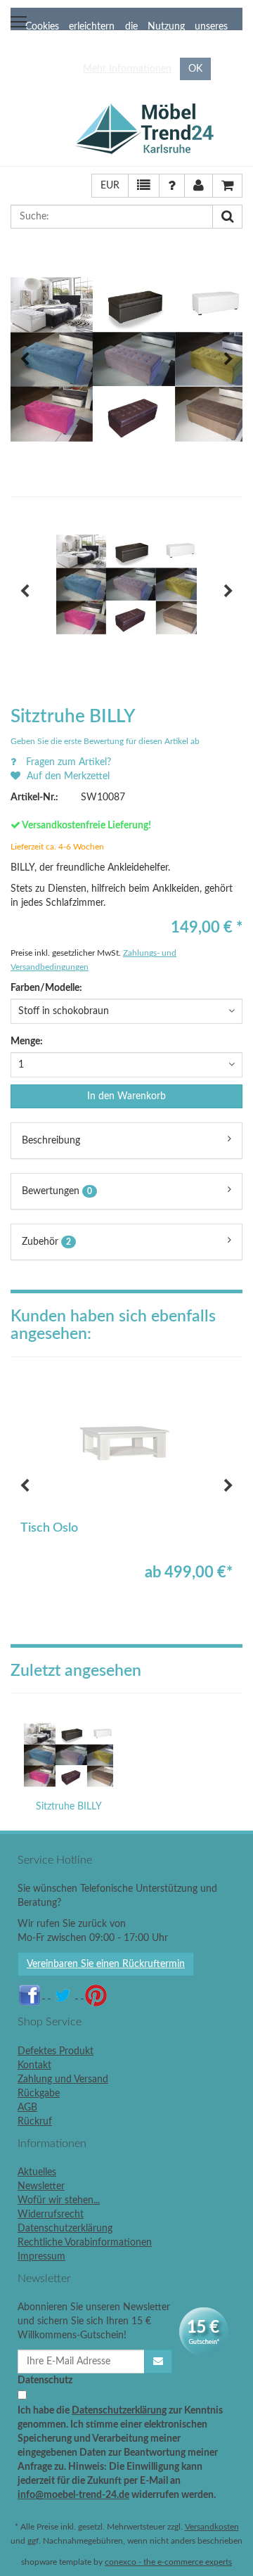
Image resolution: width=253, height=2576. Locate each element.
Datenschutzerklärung (65, 2229)
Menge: (27, 1042)
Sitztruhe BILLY (69, 1807)
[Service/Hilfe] (172, 186)
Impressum (41, 2257)
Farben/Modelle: (46, 988)
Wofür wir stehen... (59, 2200)
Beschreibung (51, 1141)
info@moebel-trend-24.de (73, 2495)
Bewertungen (57, 1191)
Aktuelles (37, 2172)
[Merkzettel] (144, 186)
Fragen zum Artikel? (67, 762)
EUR (110, 186)
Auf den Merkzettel (67, 776)
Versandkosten (212, 2527)
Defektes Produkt (56, 2051)
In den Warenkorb (126, 1096)
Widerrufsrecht (51, 2215)
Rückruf (35, 2122)
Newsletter (41, 2186)
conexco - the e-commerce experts (168, 2562)
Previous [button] (25, 359)
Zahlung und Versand (63, 2080)
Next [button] (228, 359)
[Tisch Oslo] (126, 1444)
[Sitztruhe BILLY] (69, 1755)
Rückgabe (39, 2094)
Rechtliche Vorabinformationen (85, 2243)
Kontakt (34, 2065)
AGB (27, 2108)
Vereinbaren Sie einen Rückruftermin (106, 1964)
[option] (126, 359)
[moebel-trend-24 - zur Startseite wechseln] (158, 129)
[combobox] (126, 1011)
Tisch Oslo (49, 1528)
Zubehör (46, 1242)
